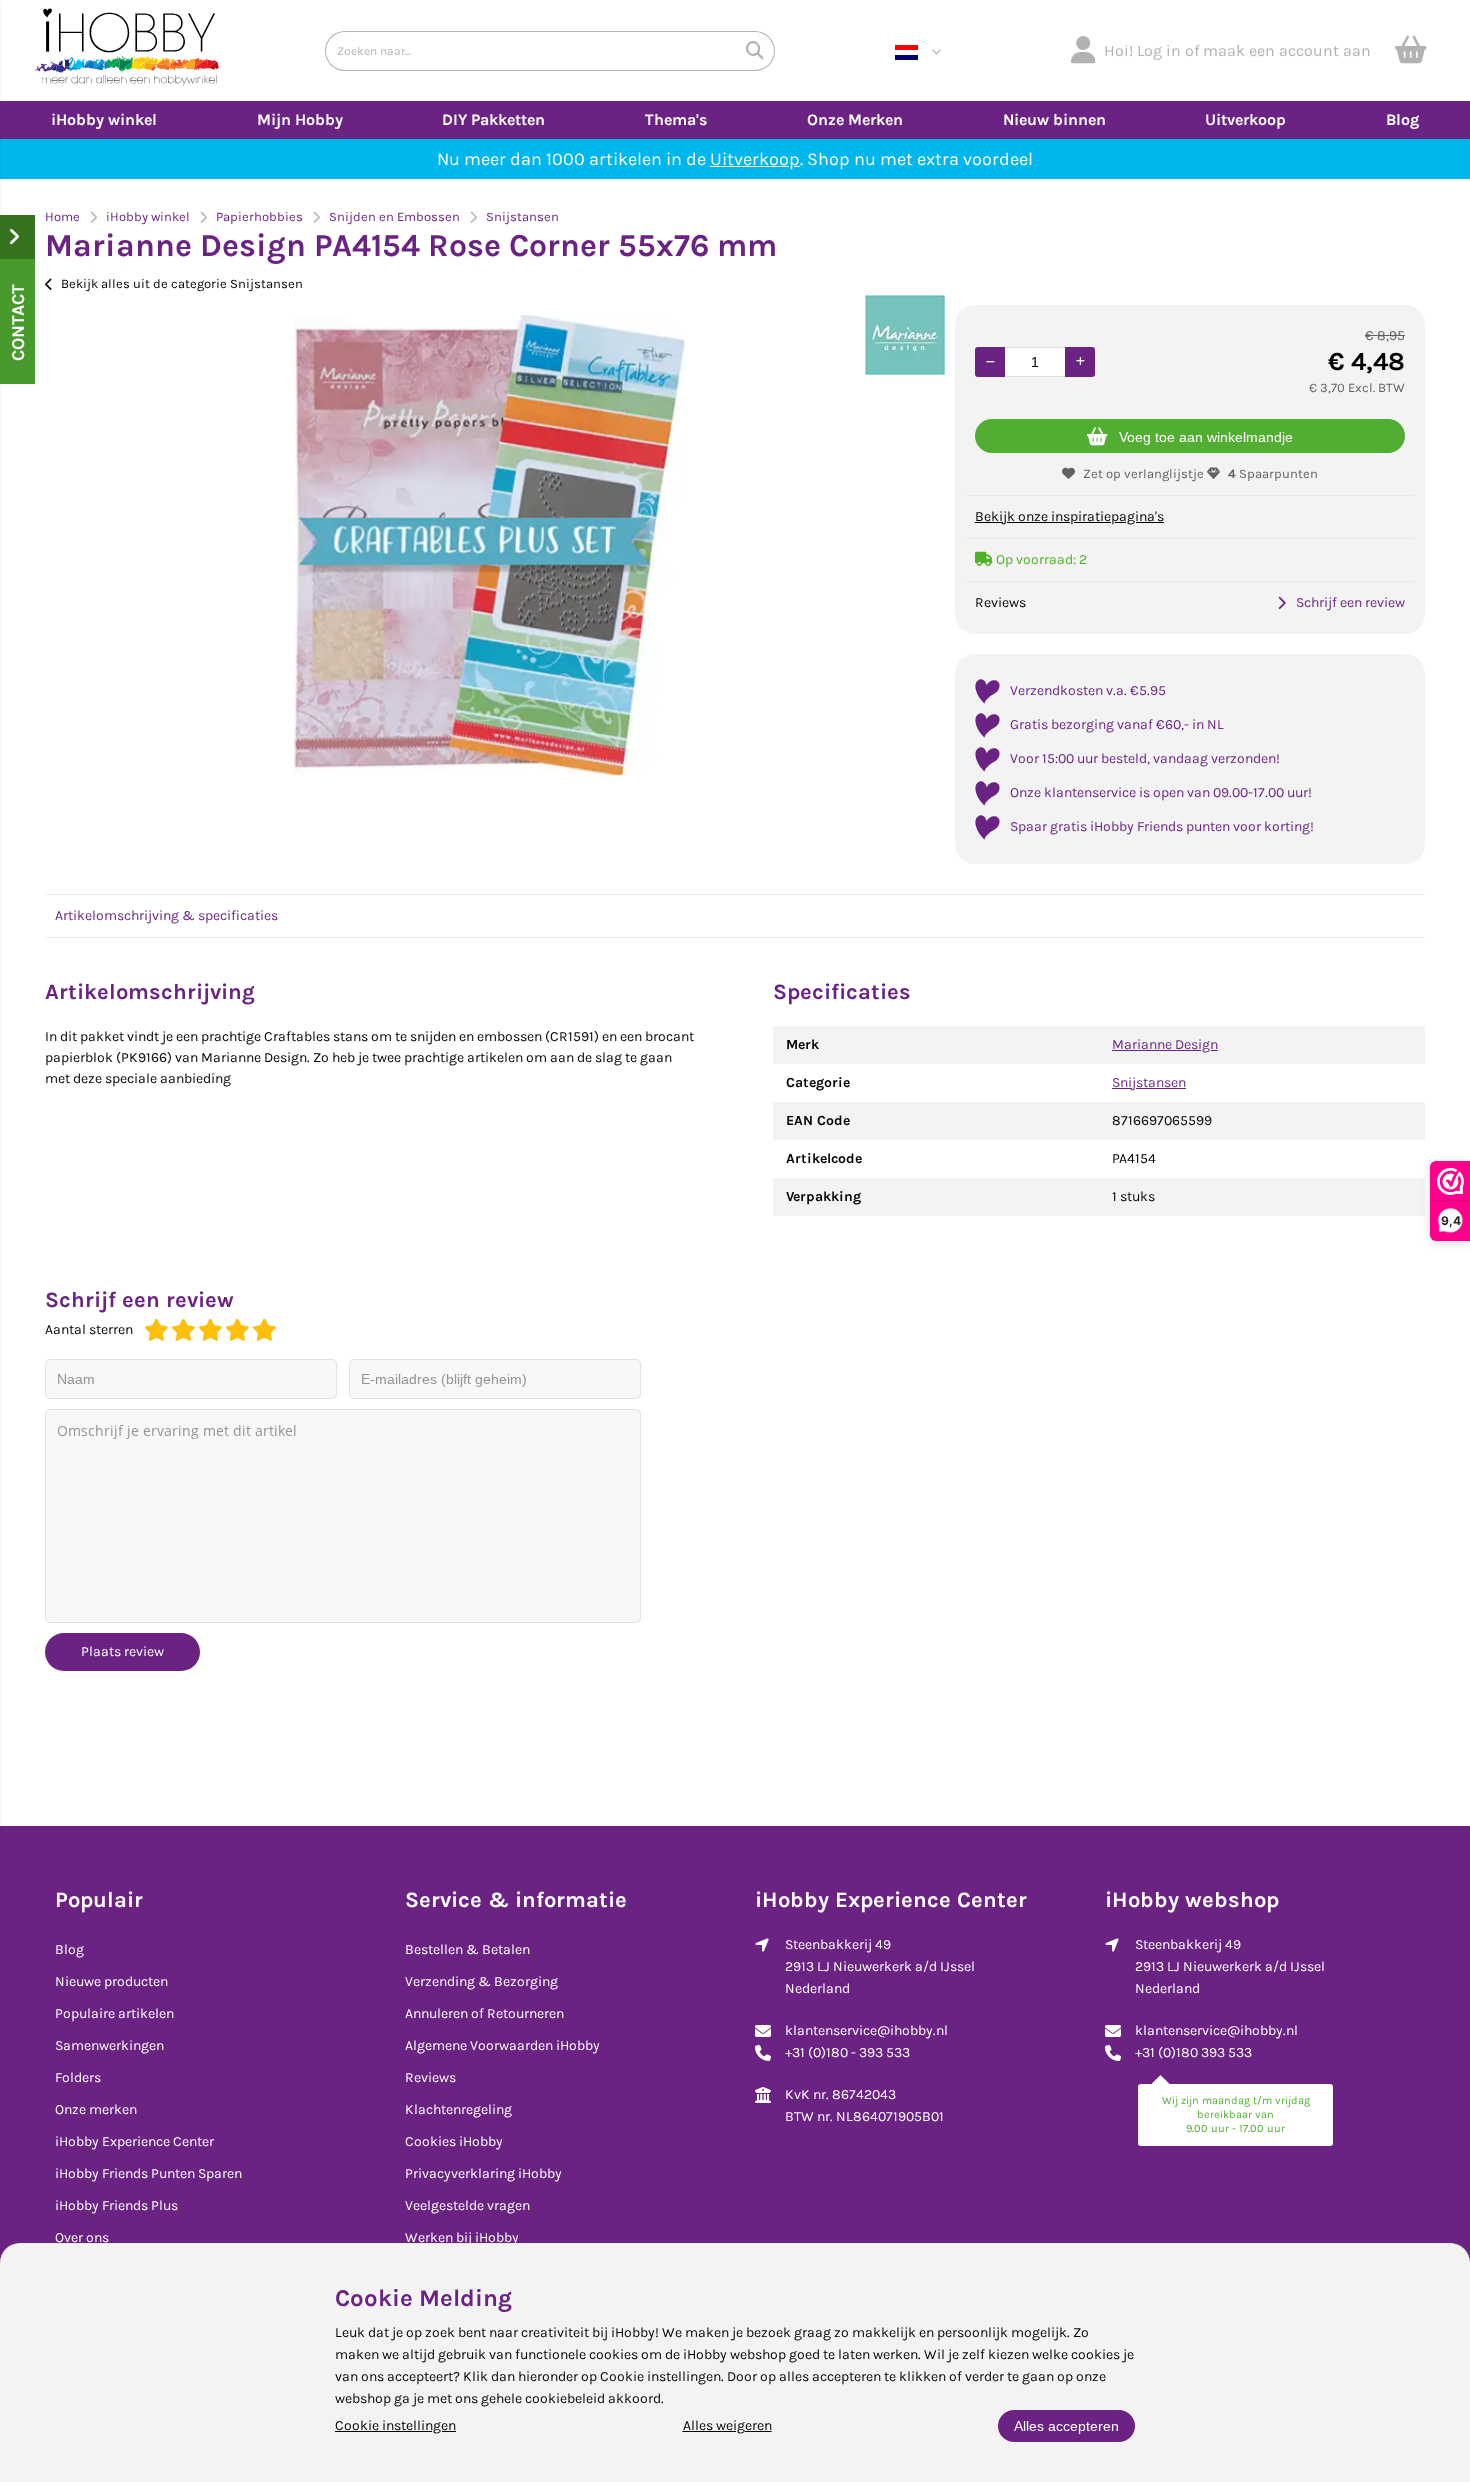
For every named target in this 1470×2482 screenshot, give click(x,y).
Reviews (430, 2077)
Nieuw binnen (1054, 119)
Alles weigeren (727, 2425)
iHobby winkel (104, 119)
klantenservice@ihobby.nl (866, 2030)
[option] (490, 545)
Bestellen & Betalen (467, 1949)
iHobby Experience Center (134, 2141)
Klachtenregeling (458, 2109)
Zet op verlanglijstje (1143, 473)
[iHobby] (127, 50)
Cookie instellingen (395, 2425)
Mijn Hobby (300, 119)
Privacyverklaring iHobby (483, 2173)
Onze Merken (855, 119)
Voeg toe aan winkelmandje (1206, 437)
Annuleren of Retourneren (484, 2013)
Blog (1402, 119)
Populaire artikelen (114, 2013)
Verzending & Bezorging (481, 1981)
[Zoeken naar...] (755, 51)
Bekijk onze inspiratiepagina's (1069, 516)
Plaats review (122, 1651)
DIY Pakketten (493, 119)
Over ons (82, 2237)
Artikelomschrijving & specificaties (166, 915)
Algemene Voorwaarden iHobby (502, 2045)
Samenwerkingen (109, 2045)
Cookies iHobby (454, 2141)
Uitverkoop (1245, 119)
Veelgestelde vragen (467, 2205)
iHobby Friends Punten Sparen (148, 2173)
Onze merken (96, 2109)
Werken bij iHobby (462, 2237)
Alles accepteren (1066, 2426)
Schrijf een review (1350, 602)
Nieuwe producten (111, 1981)
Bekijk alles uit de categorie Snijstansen (182, 283)
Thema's (676, 119)
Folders (78, 2077)
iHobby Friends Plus (116, 2205)
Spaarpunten (1273, 473)
